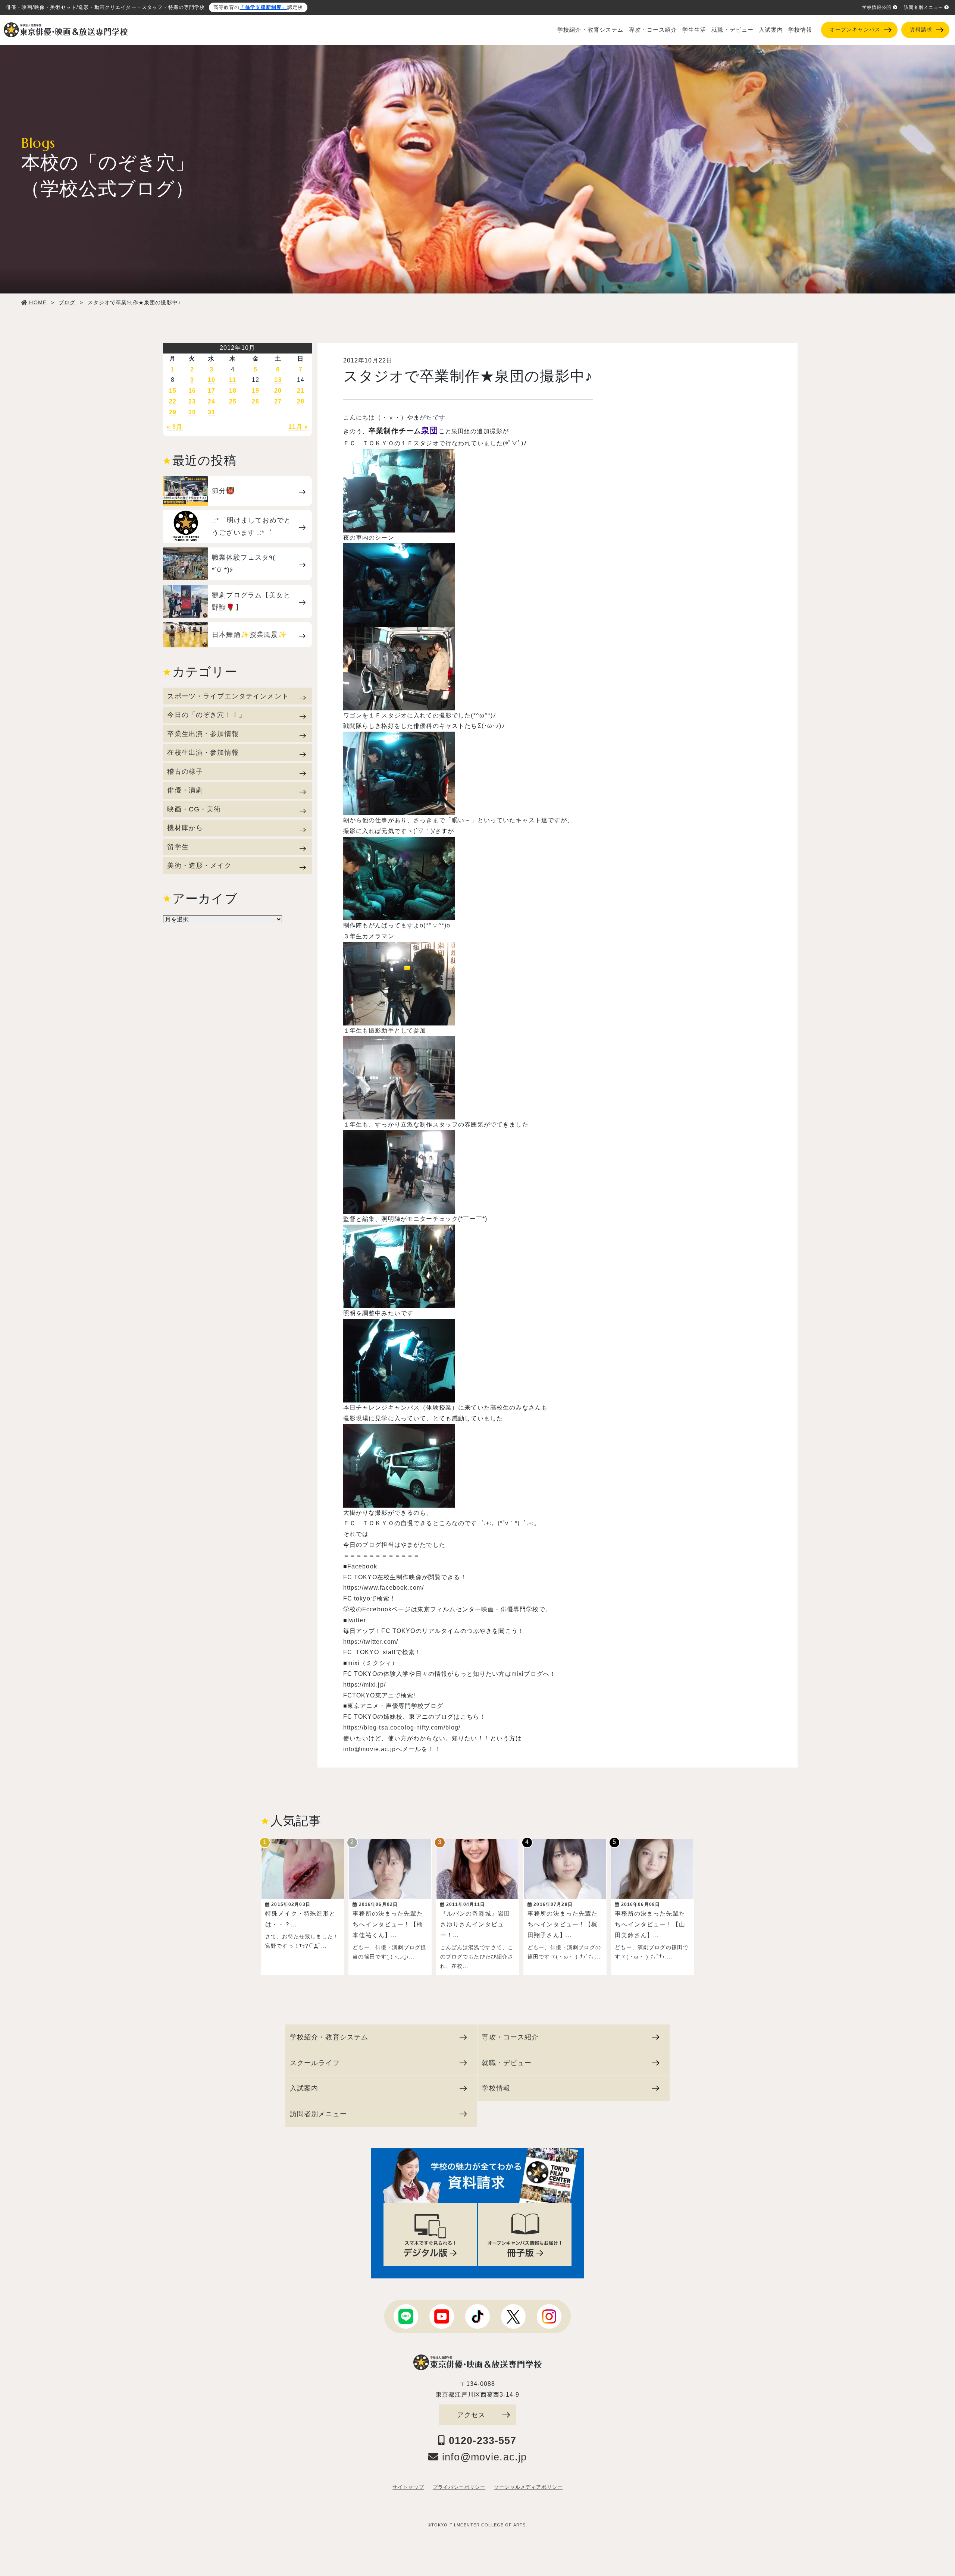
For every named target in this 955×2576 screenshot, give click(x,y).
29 (173, 412)
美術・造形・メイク (199, 865)
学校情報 (800, 30)
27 (278, 401)
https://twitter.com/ (371, 1642)
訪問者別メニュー (923, 7)
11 (233, 380)
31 (212, 412)
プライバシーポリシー (459, 2487)
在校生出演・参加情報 (203, 752)
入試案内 (771, 30)
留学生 (178, 847)
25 (233, 401)
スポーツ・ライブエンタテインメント (228, 696)
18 (233, 391)
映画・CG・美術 (194, 809)
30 (192, 412)
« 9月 (175, 427)
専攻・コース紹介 (653, 30)
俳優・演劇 (185, 790)
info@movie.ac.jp (370, 1749)
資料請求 (921, 30)
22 (173, 401)
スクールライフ (315, 2063)
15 (173, 391)
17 (212, 391)
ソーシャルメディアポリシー (528, 2487)
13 (278, 380)
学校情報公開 (877, 7)
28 (301, 401)
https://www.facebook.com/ (384, 1588)
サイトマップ (408, 2487)
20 (278, 391)
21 (301, 391)
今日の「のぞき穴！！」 (206, 715)
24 (212, 401)
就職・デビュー (732, 30)
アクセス (471, 2415)
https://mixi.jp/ (364, 1685)
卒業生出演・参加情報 (203, 734)
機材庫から (185, 828)
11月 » (298, 427)
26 (256, 401)
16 (192, 391)
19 (256, 391)
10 (212, 380)
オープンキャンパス (855, 30)
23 (192, 401)
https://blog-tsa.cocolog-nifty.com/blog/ (402, 1727)
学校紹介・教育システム (591, 30)
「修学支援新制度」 (263, 7)
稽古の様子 (185, 771)
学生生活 (694, 30)
